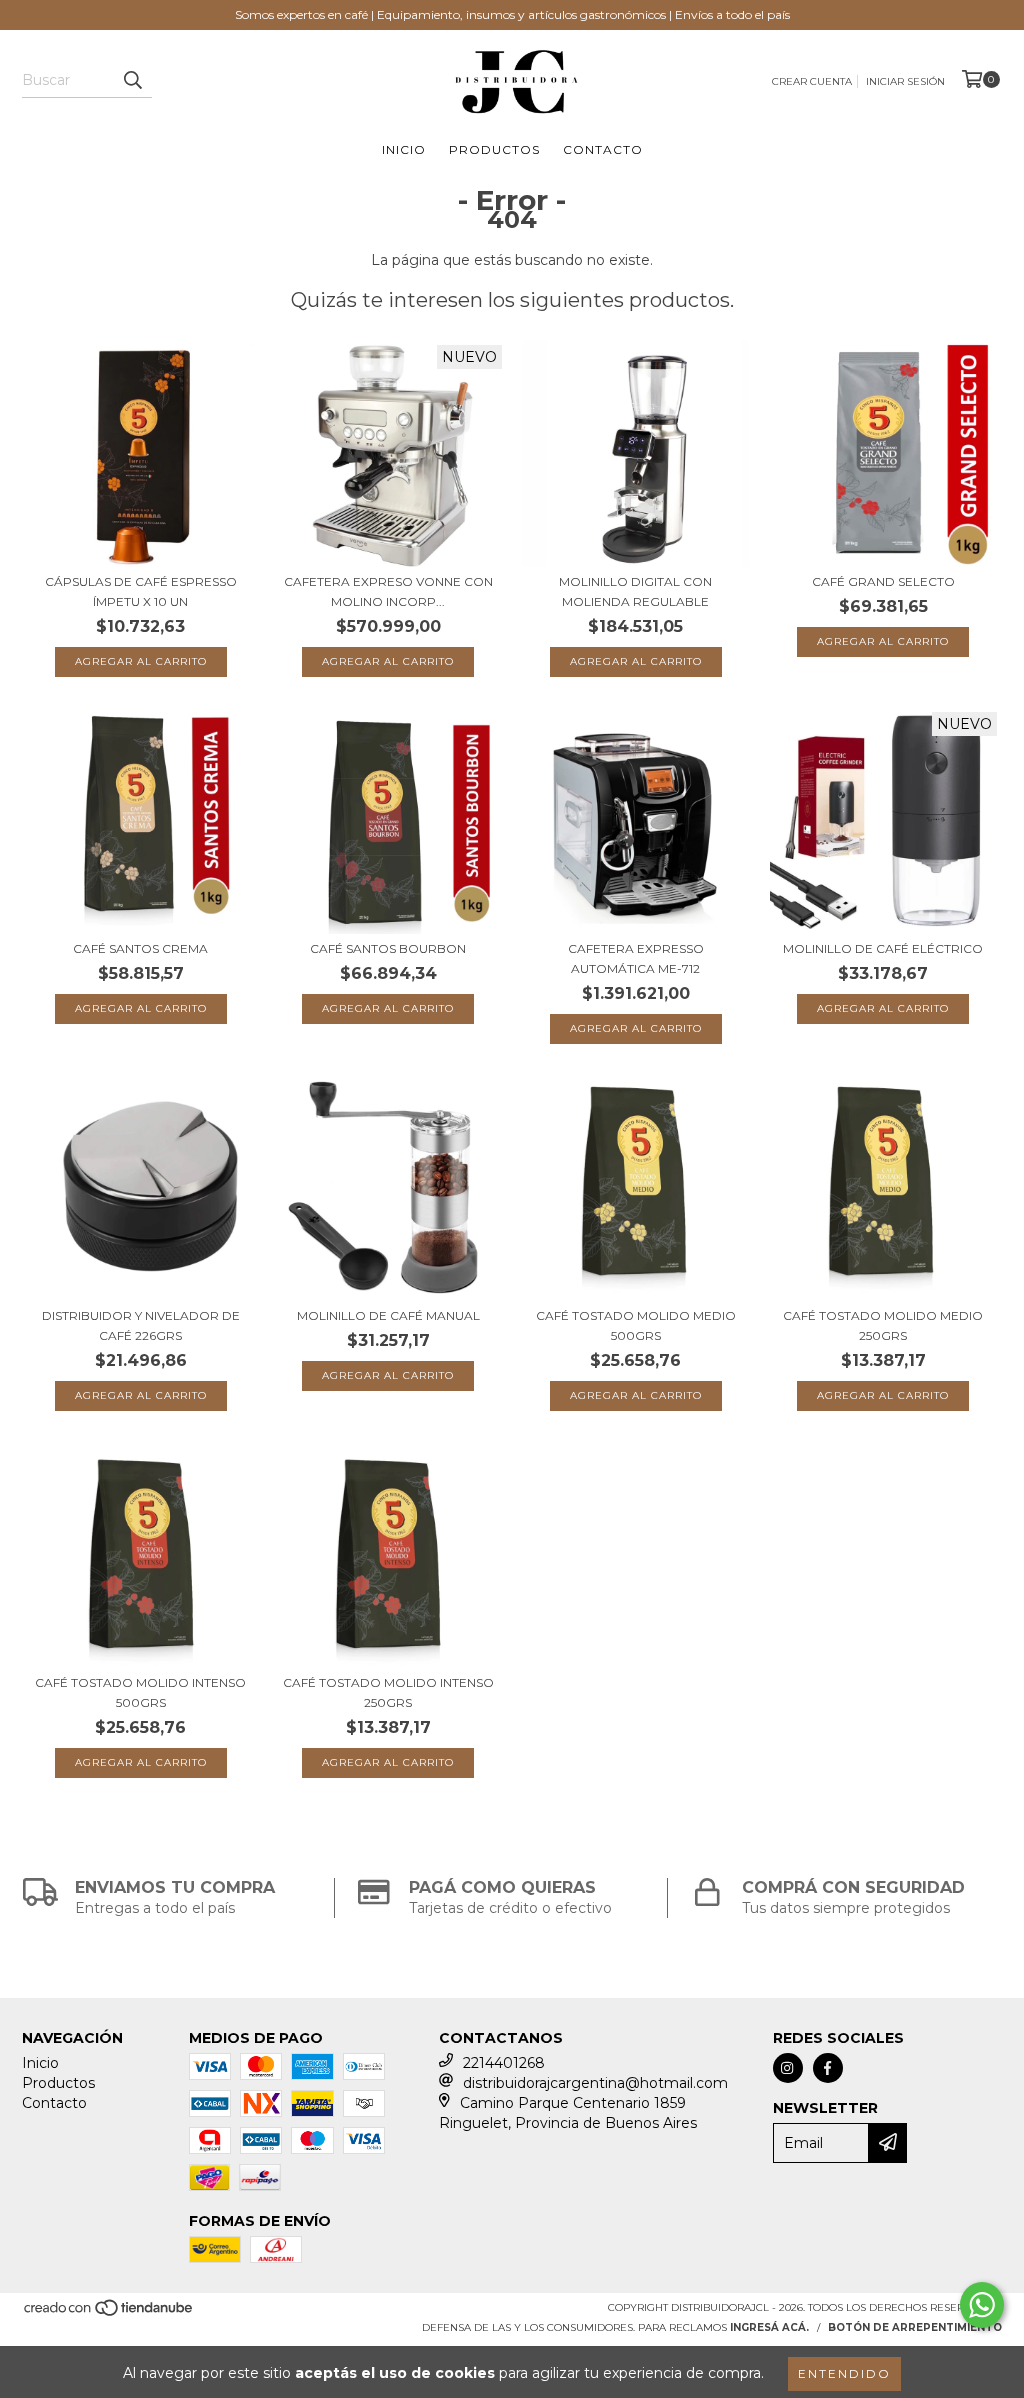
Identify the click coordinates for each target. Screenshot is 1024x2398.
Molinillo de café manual (388, 1315)
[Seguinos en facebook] (828, 2068)
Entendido (844, 2373)
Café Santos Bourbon (388, 948)
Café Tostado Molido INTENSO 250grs (388, 1692)
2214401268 (504, 2063)
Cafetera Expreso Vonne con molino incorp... (388, 591)
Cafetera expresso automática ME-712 (636, 958)
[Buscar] (132, 80)
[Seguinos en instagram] (788, 2068)
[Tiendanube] (109, 2314)
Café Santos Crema (140, 948)
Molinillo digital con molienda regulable (635, 591)
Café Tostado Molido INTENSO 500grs (140, 1692)
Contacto (603, 149)
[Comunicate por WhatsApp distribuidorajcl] (982, 2305)
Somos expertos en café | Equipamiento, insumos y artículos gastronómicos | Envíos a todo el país (512, 14)
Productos (494, 149)
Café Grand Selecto (883, 581)
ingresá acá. (769, 2327)
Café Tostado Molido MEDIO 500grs (636, 1325)
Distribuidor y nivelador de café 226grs (141, 1325)
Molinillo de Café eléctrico (883, 948)
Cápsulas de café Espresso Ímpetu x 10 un (141, 591)
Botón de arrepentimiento (915, 2327)
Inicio (404, 149)
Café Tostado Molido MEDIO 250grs (883, 1325)
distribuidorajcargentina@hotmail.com (595, 2083)
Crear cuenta (812, 81)
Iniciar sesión (905, 81)
